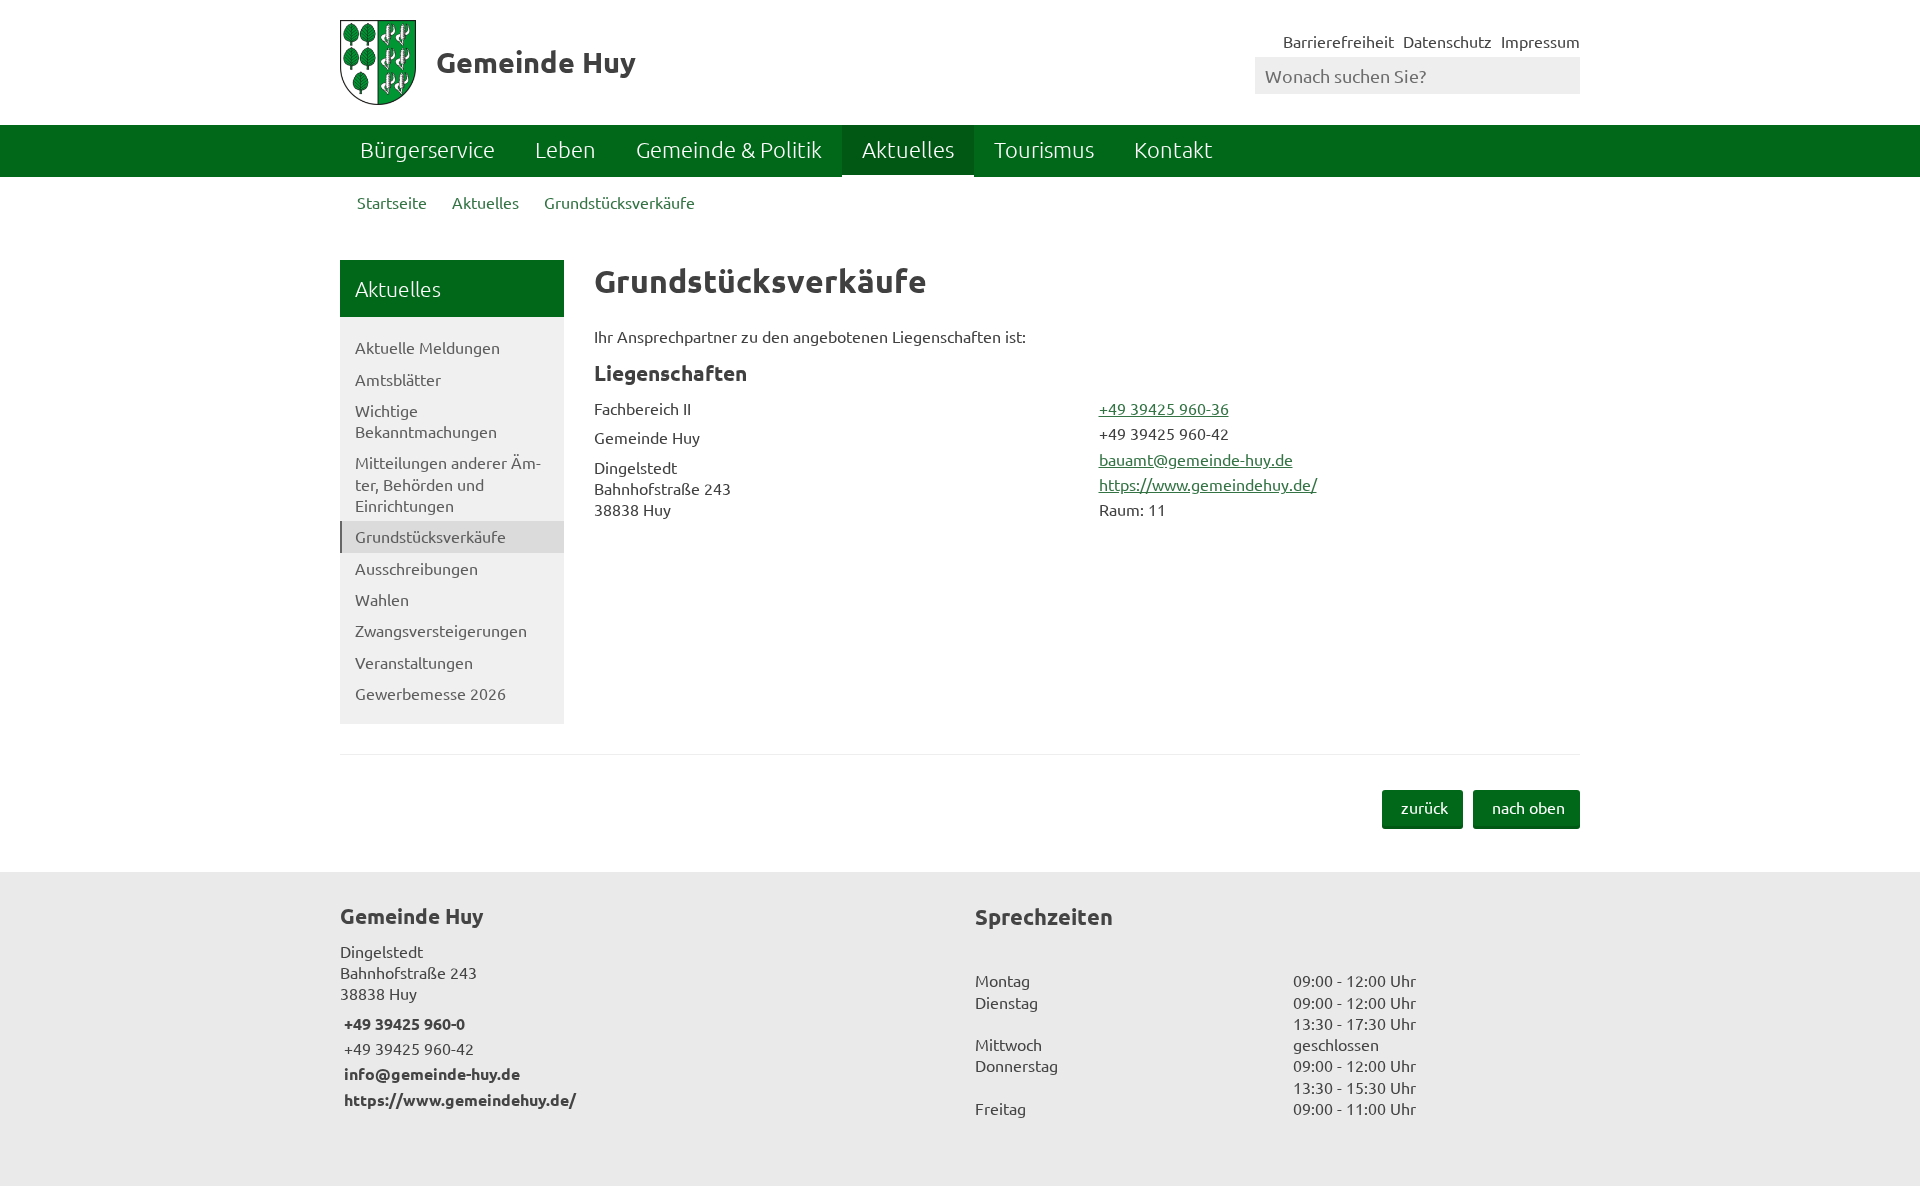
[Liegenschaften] (1087, 443)
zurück (1424, 807)
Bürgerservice (427, 149)
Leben (565, 149)
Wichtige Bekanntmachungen (426, 420)
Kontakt (1173, 149)
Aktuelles (908, 149)
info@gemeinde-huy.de (430, 1073)
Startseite (392, 202)
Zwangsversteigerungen (441, 630)
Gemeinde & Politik (729, 149)
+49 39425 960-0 (402, 1023)
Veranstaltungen (414, 662)
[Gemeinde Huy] (642, 1006)
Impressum (1540, 41)
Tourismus (1044, 149)
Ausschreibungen (416, 568)
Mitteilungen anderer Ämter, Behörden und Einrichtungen (448, 483)
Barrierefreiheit (1338, 41)
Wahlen (382, 599)
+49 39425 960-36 (1162, 408)
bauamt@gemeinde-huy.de (1194, 459)
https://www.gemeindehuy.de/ (1206, 484)
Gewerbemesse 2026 (430, 693)
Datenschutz (1447, 41)
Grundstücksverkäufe (619, 202)
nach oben (1528, 807)
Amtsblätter (398, 379)
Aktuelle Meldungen (427, 347)
